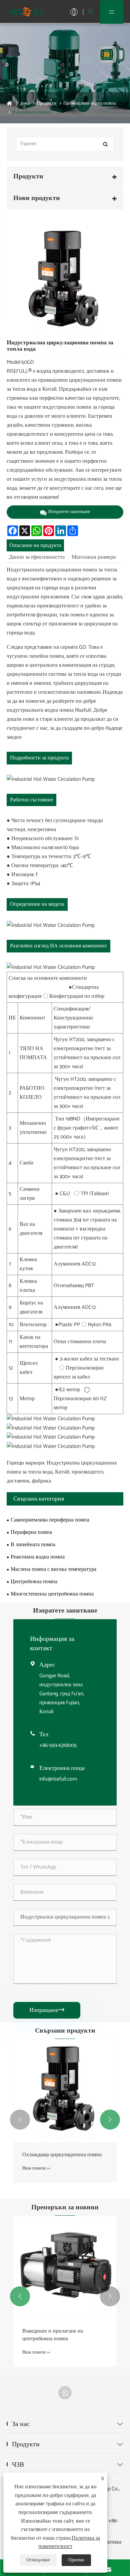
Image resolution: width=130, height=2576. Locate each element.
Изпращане (47, 2010)
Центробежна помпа (34, 1582)
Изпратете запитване (69, 512)
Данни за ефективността (37, 557)
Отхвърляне (38, 2560)
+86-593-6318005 (58, 1745)
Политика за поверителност (69, 2542)
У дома (23, 104)
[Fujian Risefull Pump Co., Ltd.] (27, 12)
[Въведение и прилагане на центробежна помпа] (65, 2267)
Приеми (76, 2560)
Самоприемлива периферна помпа (50, 1520)
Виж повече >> (36, 2168)
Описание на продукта (35, 546)
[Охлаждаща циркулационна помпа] (65, 2091)
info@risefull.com (58, 1779)
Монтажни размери (94, 557)
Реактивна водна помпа (38, 1557)
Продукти (46, 104)
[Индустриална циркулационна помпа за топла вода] (65, 281)
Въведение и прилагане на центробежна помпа (53, 2335)
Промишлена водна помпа (90, 104)
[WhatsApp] (65, 2393)
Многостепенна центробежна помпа (52, 1594)
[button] (20, 2120)
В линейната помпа (32, 113)
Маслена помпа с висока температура (53, 1569)
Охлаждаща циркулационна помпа (62, 2155)
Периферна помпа (31, 1532)
